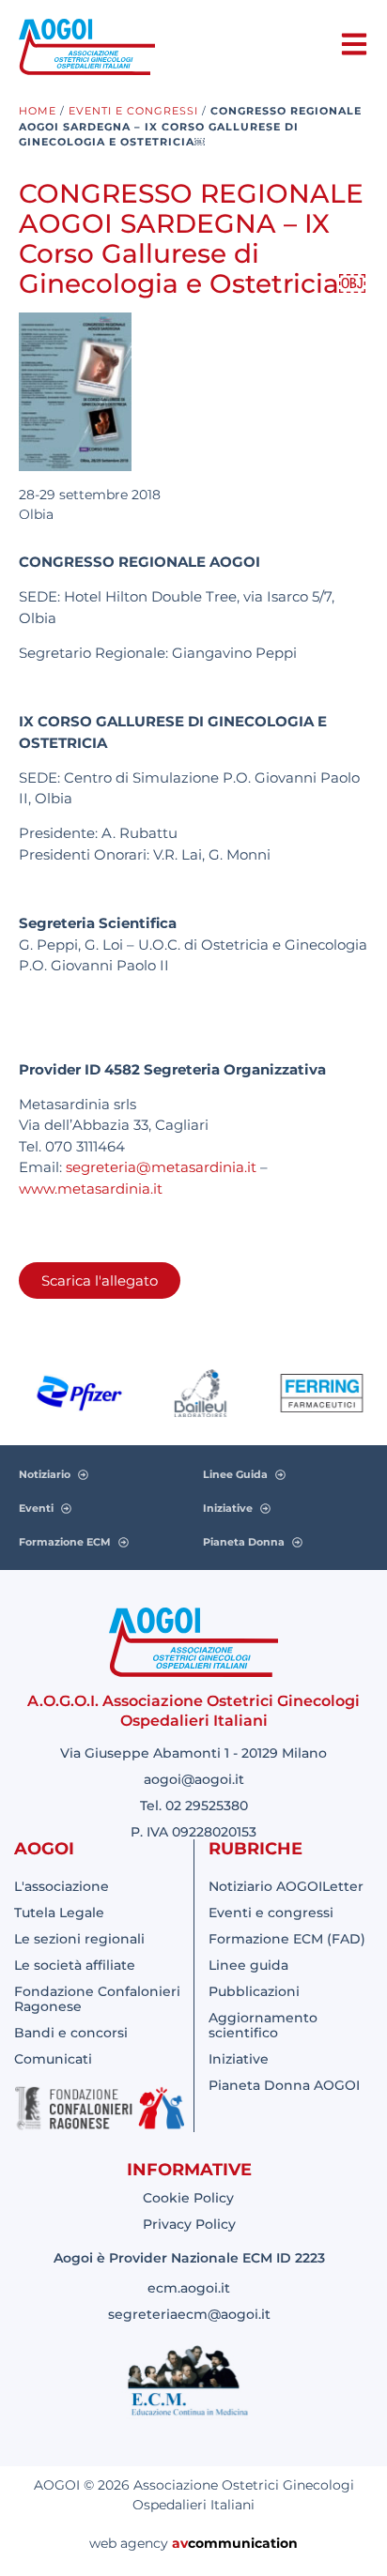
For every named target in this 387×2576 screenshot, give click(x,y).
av (180, 2543)
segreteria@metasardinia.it (161, 1167)
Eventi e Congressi (133, 111)
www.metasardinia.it (91, 1189)
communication (243, 2543)
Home (38, 111)
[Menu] (354, 44)
